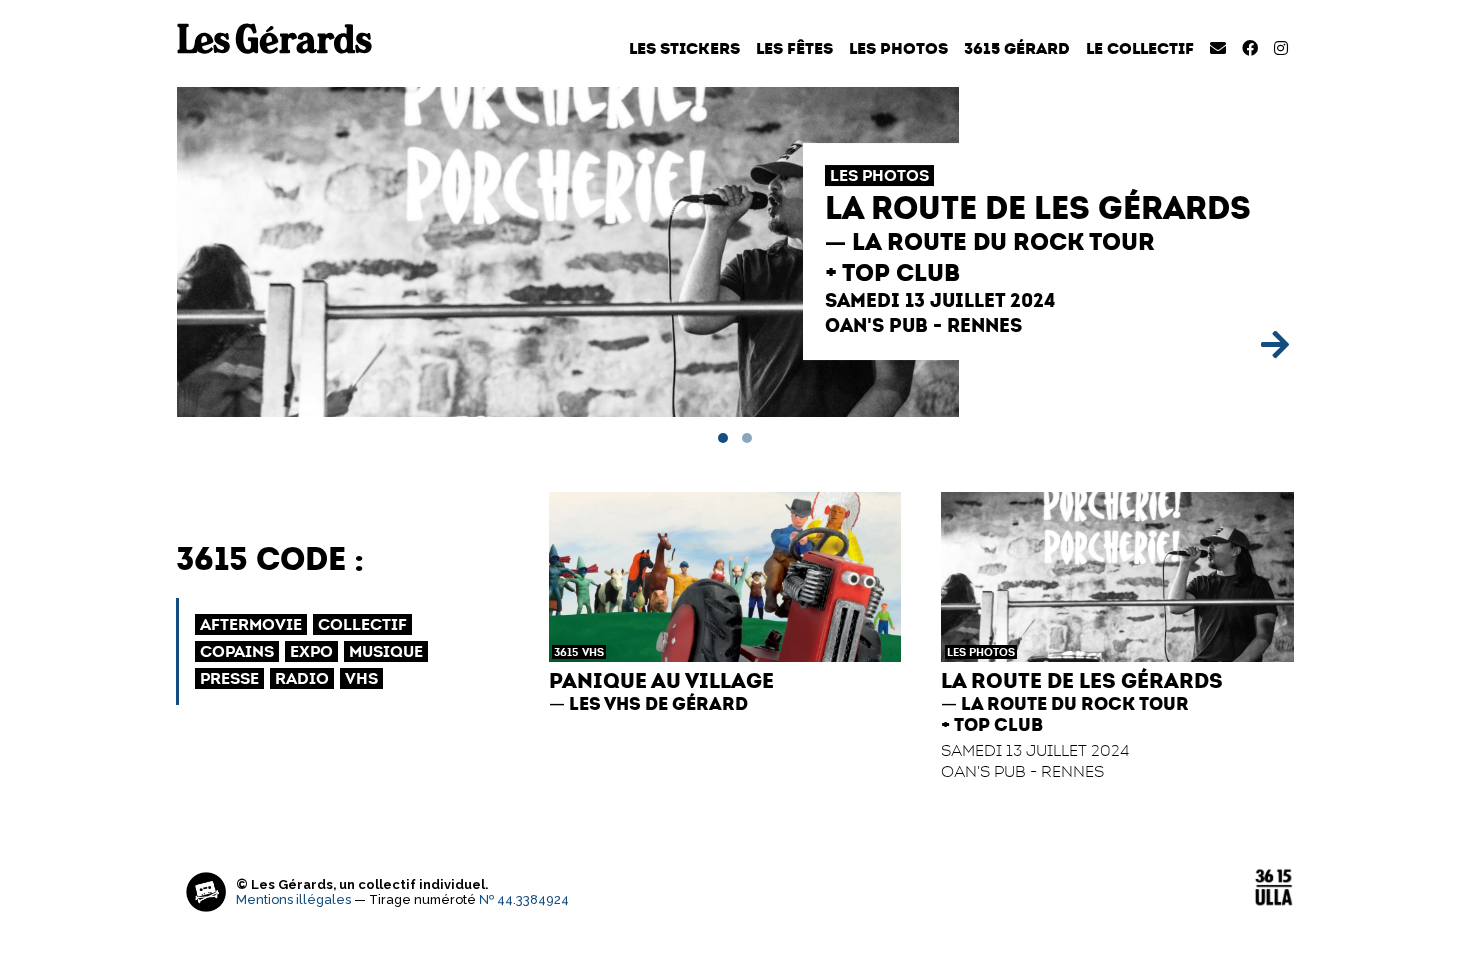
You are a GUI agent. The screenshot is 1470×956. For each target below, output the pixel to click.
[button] (723, 438)
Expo (311, 651)
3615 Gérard (1017, 48)
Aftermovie (251, 624)
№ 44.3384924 (524, 899)
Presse (229, 678)
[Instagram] (1281, 48)
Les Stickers (684, 48)
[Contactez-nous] (1218, 48)
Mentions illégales (293, 899)
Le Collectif (1140, 48)
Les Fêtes (794, 48)
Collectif (362, 624)
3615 (566, 652)
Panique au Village (661, 680)
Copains (237, 651)
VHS (593, 652)
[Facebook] (1250, 48)
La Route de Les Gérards (1038, 208)
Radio (302, 678)
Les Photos (898, 48)
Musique (386, 651)
